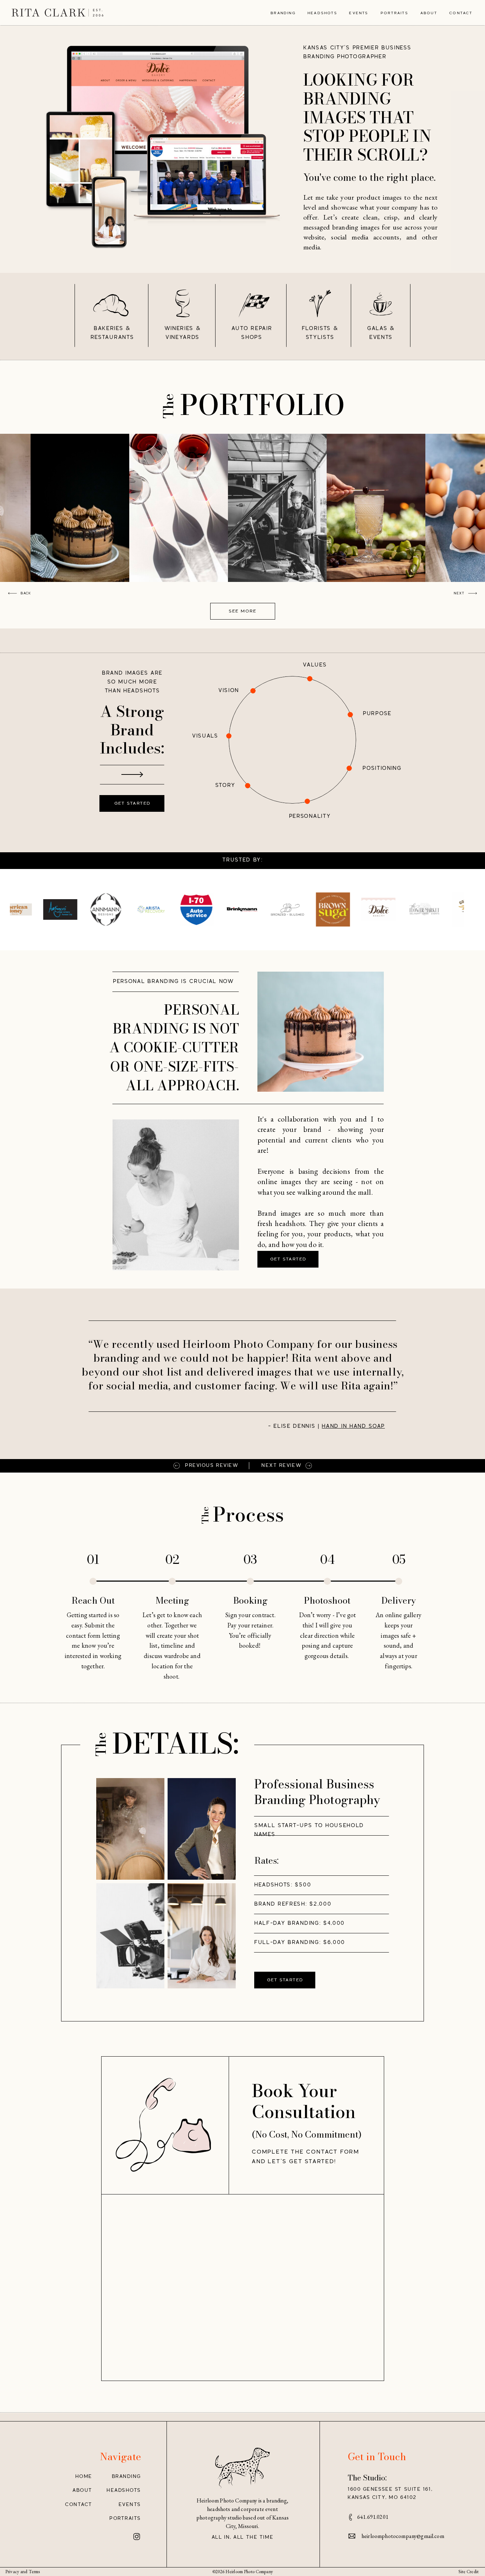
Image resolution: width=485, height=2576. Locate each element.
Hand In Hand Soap (353, 1426)
